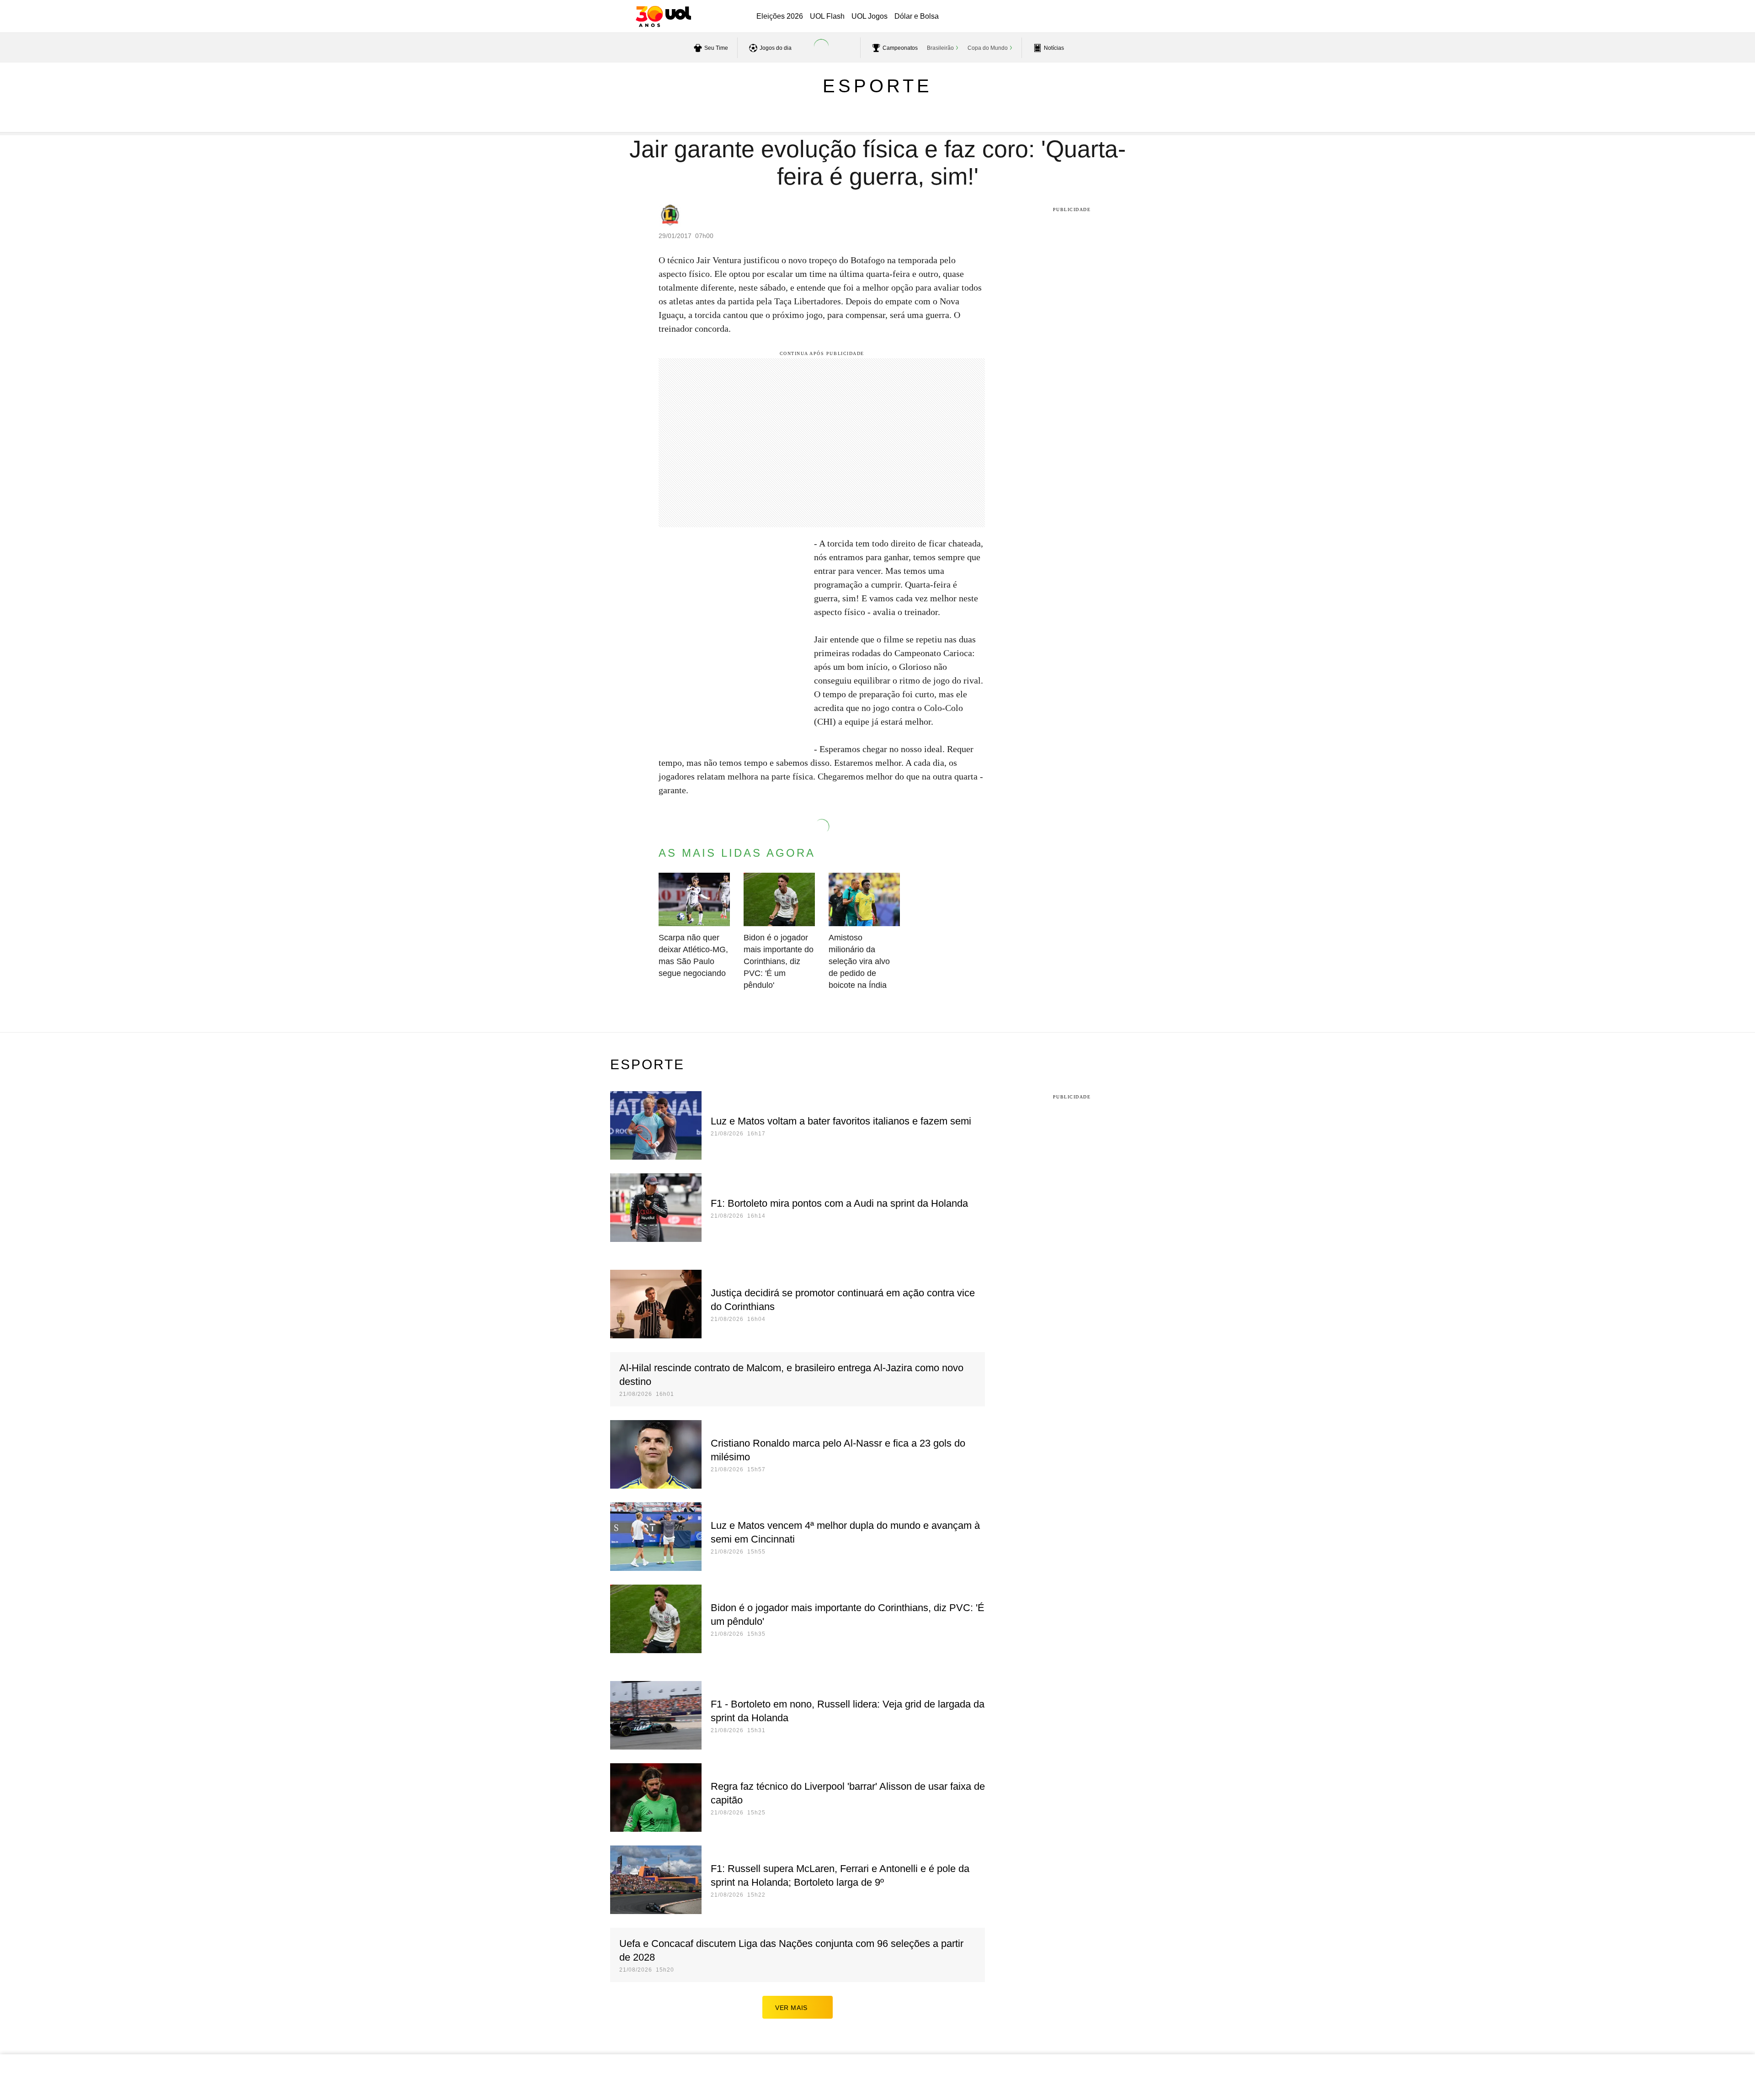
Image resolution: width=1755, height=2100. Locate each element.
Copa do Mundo (988, 48)
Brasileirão (940, 48)
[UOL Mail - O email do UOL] (1071, 17)
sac (1048, 17)
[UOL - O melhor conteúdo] (663, 16)
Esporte (877, 86)
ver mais (791, 2008)
